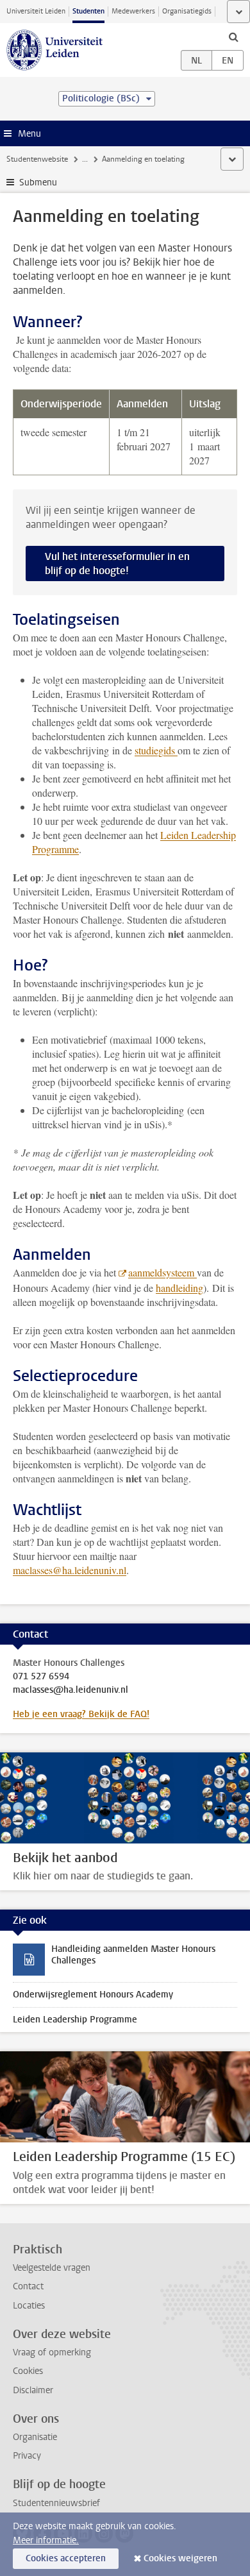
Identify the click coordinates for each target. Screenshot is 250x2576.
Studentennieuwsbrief (56, 2503)
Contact (28, 2286)
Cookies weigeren (180, 2558)
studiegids (156, 750)
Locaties (29, 2306)
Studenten (88, 11)
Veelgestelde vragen (52, 2268)
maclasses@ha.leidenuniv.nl (70, 1570)
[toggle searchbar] (233, 37)
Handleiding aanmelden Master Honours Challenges (133, 1955)
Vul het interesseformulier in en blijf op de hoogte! (117, 563)
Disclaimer (33, 2390)
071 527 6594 (41, 1677)
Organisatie (35, 2437)
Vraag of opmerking (52, 2352)
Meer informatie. (46, 2540)
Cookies (28, 2371)
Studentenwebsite (37, 159)
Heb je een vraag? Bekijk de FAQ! (81, 1714)
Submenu (38, 182)
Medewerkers (133, 11)
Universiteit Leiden (36, 11)
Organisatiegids (187, 11)
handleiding (179, 1288)
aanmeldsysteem (162, 1272)
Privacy (27, 2456)
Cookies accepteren (66, 2558)
